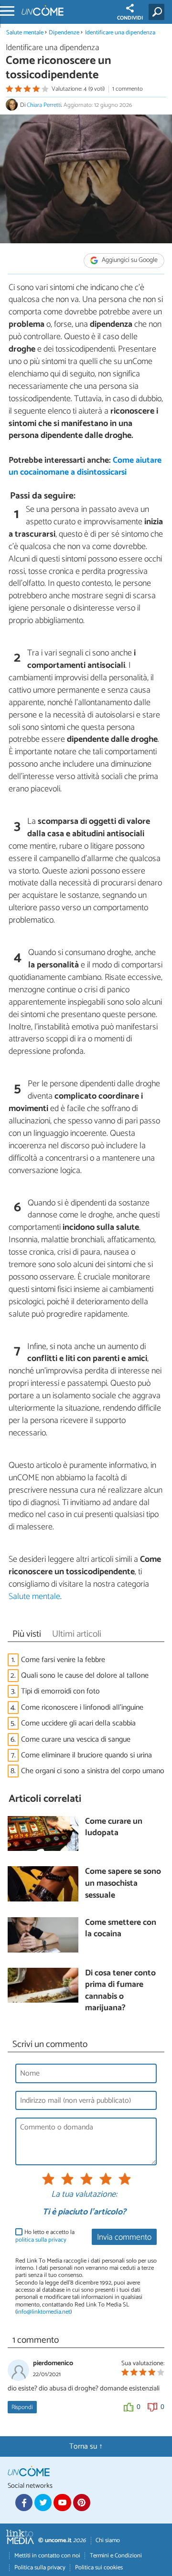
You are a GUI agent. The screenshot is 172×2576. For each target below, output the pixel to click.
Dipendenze (64, 33)
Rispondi (22, 2407)
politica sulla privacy (41, 2240)
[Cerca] (158, 12)
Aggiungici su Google (129, 260)
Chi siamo (108, 2540)
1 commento (128, 89)
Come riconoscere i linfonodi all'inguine (82, 1708)
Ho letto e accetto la (45, 2236)
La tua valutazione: (84, 2195)
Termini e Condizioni (116, 2556)
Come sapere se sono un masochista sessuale (123, 1884)
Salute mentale (25, 33)
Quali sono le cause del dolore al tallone (85, 1676)
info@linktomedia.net (43, 2312)
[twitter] (43, 2503)
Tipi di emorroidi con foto (60, 1691)
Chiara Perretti (44, 105)
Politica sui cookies (99, 2568)
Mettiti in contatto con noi (47, 2556)
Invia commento (124, 2238)
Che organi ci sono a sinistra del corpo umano (93, 1771)
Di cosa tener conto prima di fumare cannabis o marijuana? (120, 1991)
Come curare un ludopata (114, 1828)
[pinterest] (82, 2503)
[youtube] (62, 2503)
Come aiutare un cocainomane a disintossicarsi (85, 467)
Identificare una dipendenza (120, 33)
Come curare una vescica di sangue (76, 1740)
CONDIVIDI (130, 18)
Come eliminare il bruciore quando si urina (86, 1755)
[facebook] (24, 2503)
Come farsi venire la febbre (63, 1660)
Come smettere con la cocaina (121, 1929)
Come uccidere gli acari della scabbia (78, 1723)
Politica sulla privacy (40, 2568)
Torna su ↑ (86, 2446)
